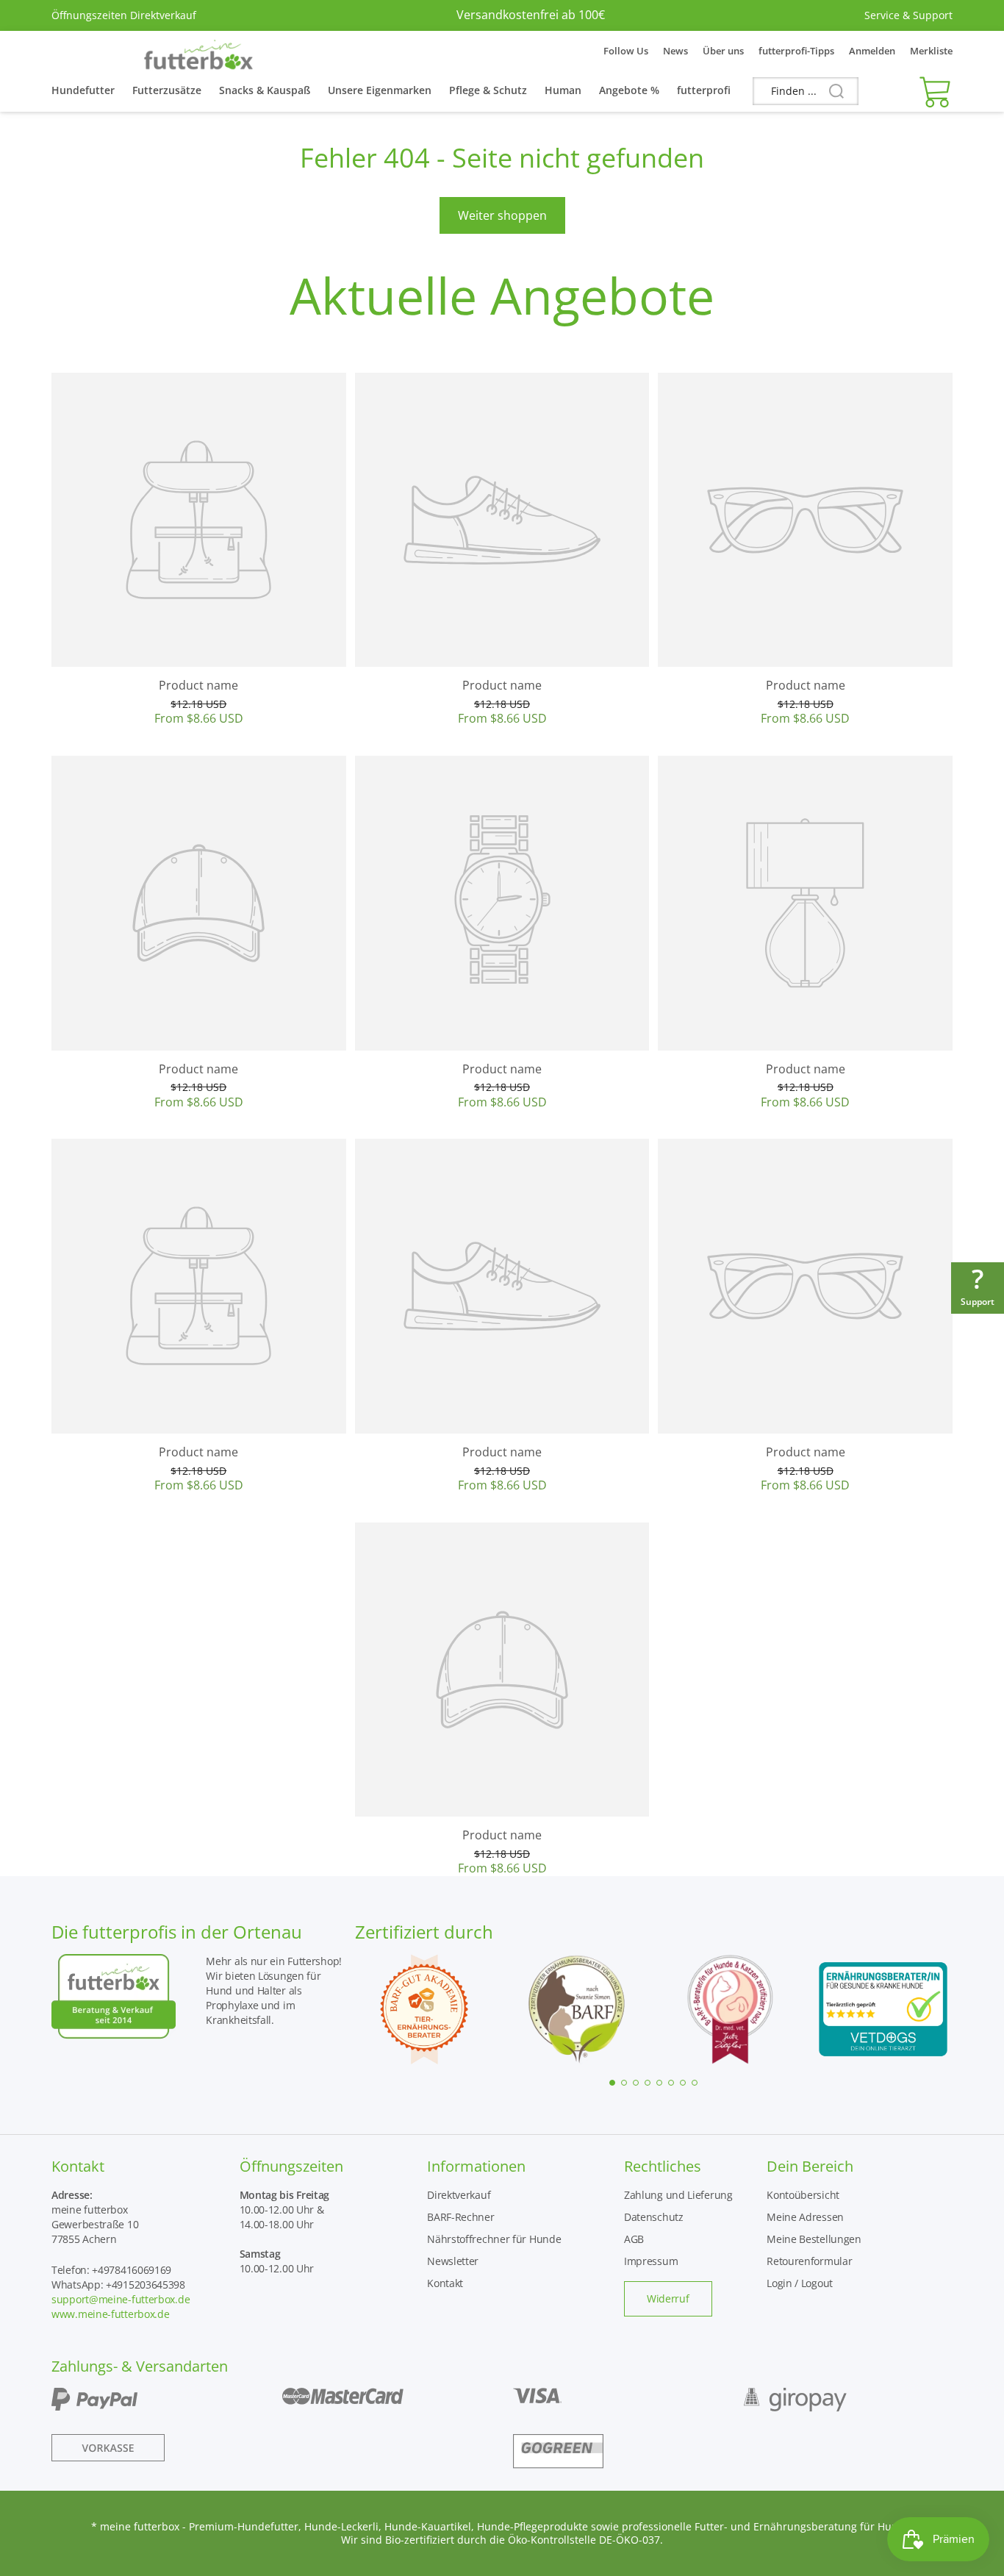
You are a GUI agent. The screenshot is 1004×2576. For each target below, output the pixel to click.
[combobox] (806, 91)
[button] (932, 91)
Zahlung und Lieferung (678, 2195)
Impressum (651, 2261)
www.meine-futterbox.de (110, 2314)
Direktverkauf (459, 2195)
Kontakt (445, 2283)
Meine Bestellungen (814, 2239)
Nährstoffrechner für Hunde (494, 2239)
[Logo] (198, 51)
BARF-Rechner (460, 2217)
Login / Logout (800, 2283)
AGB (634, 2239)
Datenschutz (654, 2217)
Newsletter (453, 2261)
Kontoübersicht (803, 2195)
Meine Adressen (805, 2217)
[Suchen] (831, 92)
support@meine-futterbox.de (121, 2299)
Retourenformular (809, 2261)
